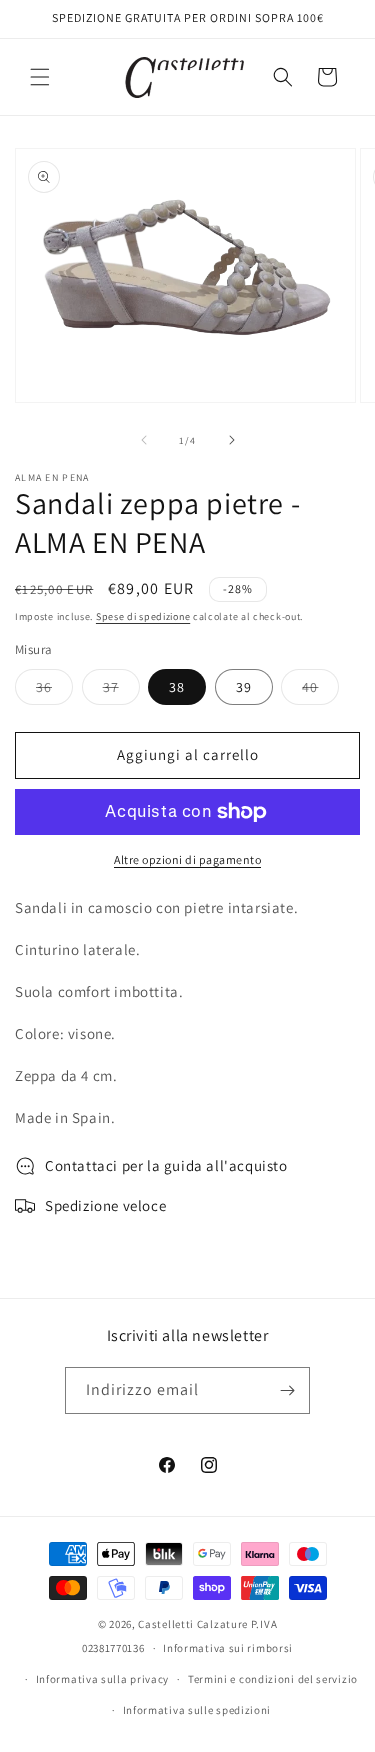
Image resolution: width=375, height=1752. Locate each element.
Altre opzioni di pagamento (187, 859)
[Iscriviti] (287, 1390)
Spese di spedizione (143, 616)
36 (54, 691)
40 (320, 691)
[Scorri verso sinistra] (144, 440)
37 (121, 691)
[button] (40, 77)
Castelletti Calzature (193, 1624)
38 (177, 687)
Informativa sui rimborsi (228, 1648)
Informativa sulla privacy (103, 1679)
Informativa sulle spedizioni (197, 1710)
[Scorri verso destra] (232, 440)
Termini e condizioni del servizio (273, 1679)
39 (244, 687)
